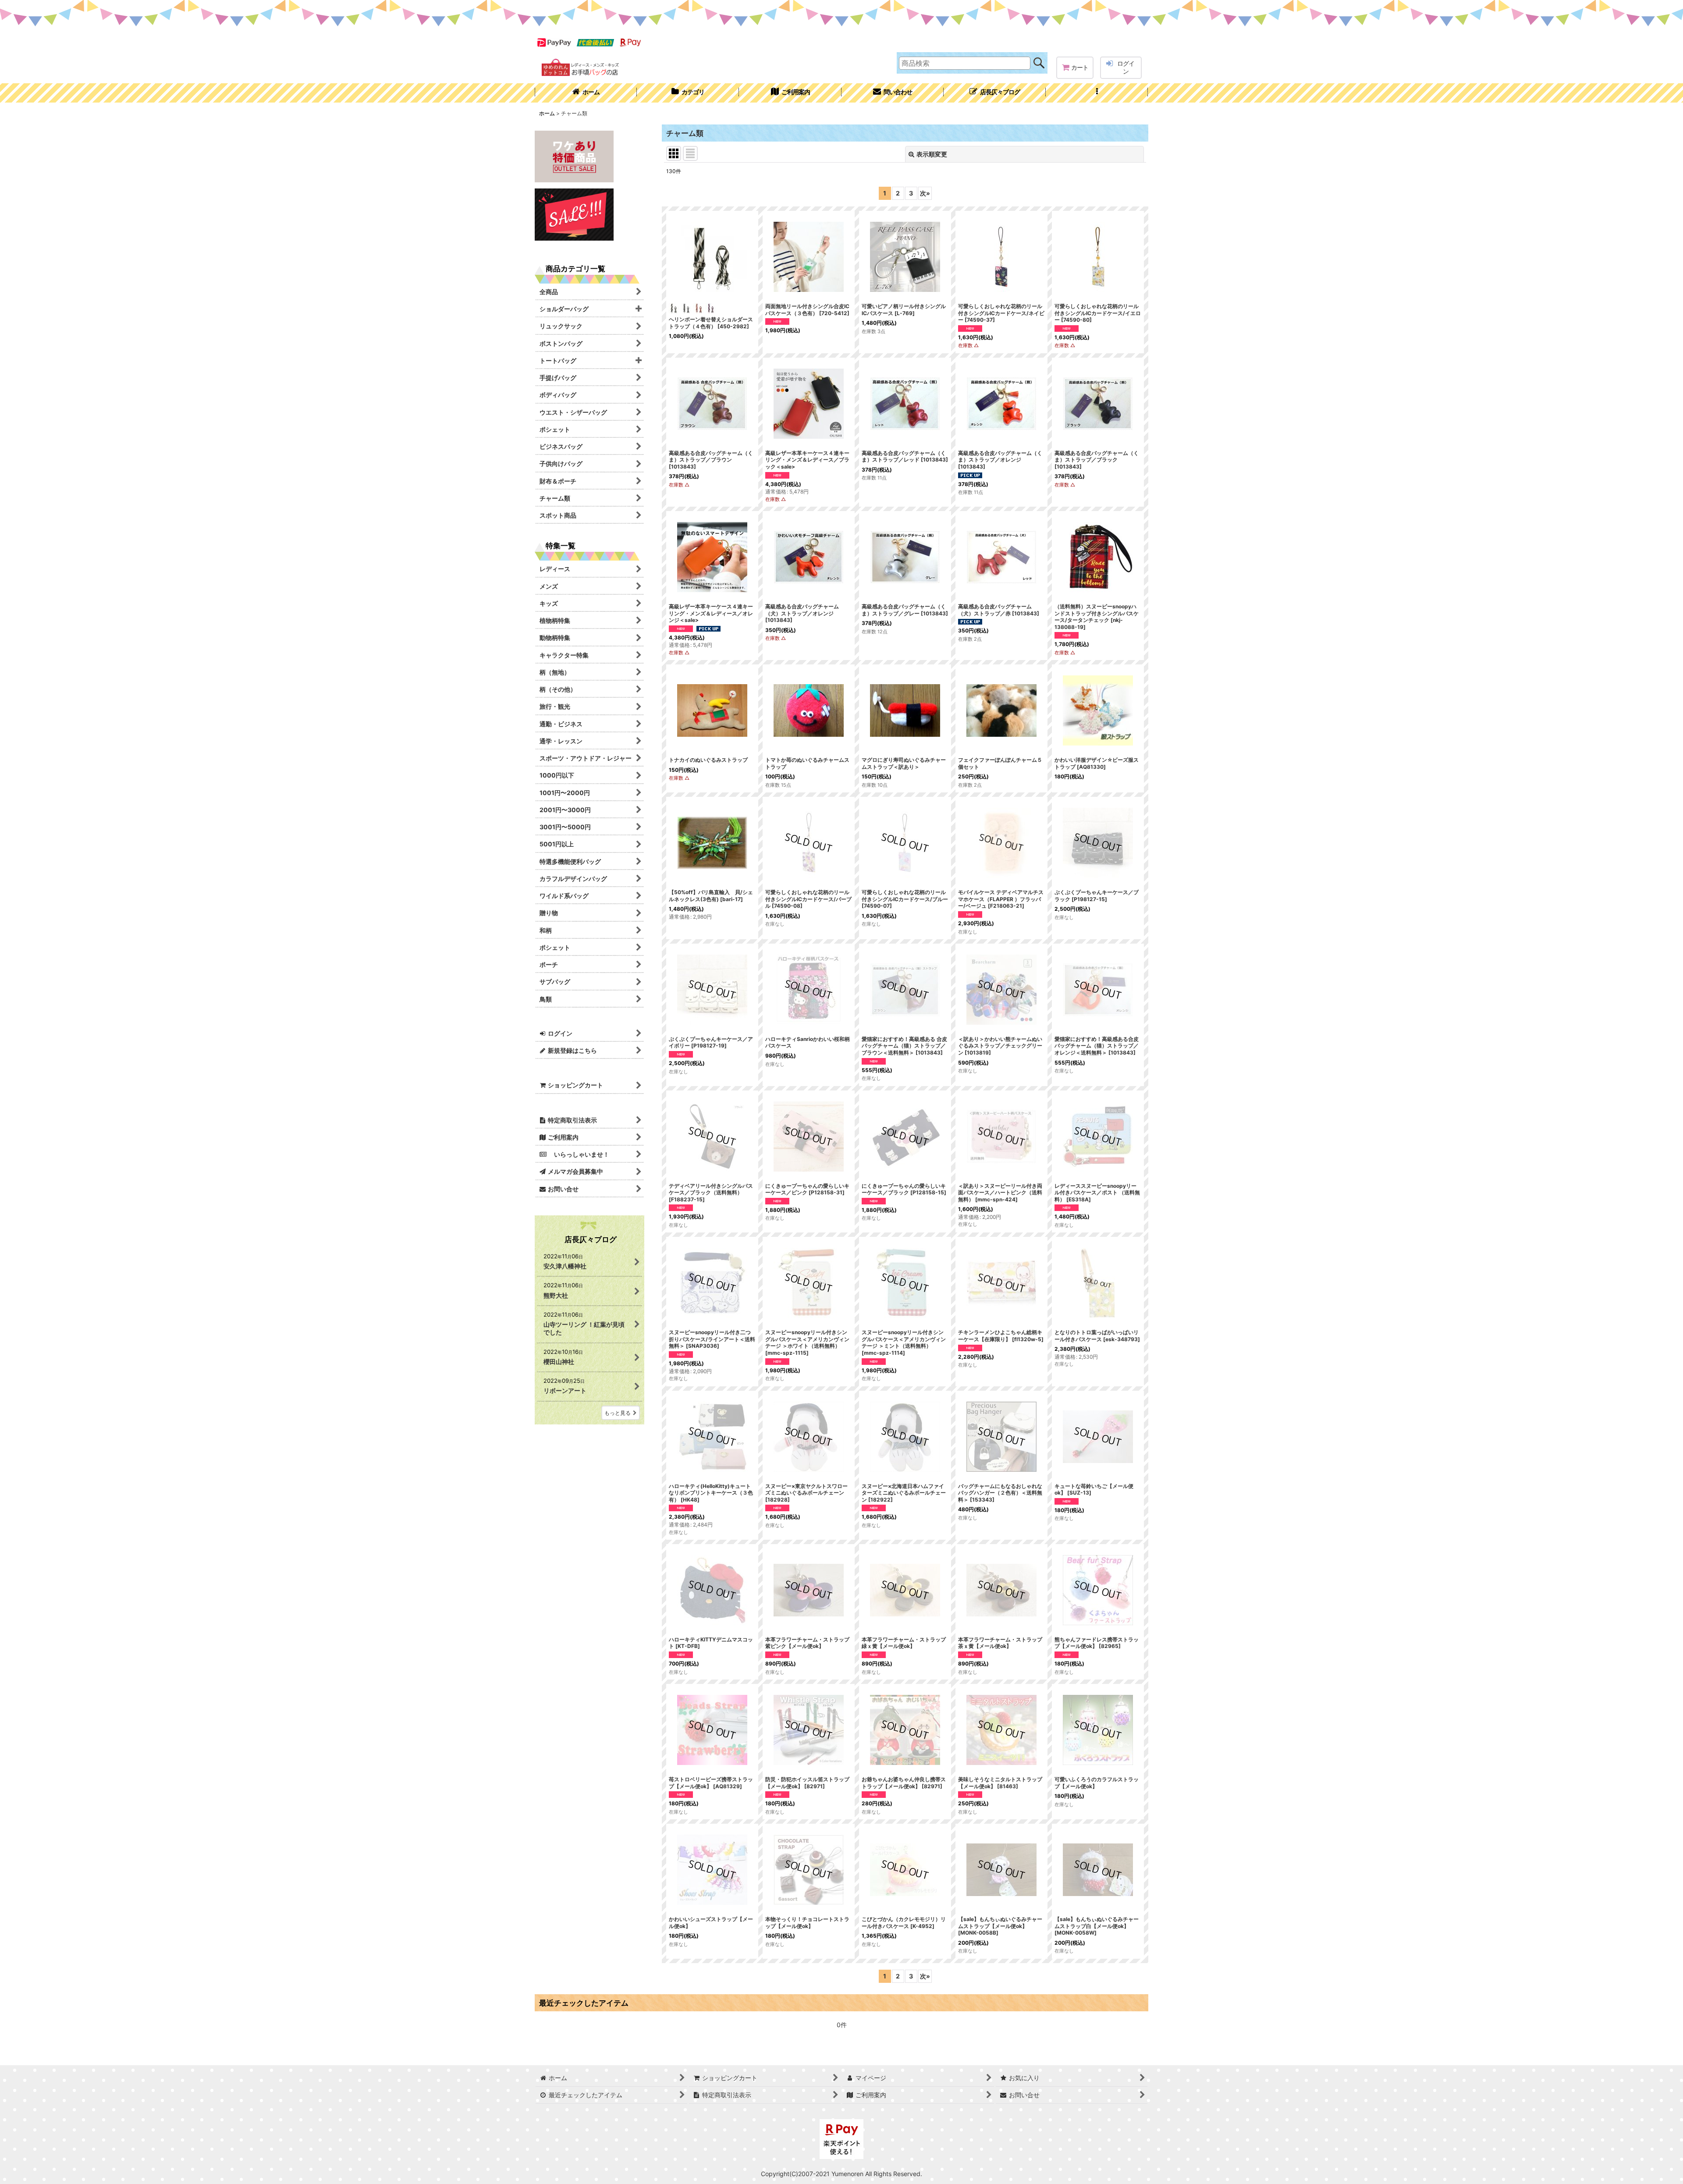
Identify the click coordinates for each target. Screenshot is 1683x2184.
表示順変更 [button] (932, 154)
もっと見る (618, 1413)
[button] (1097, 93)
